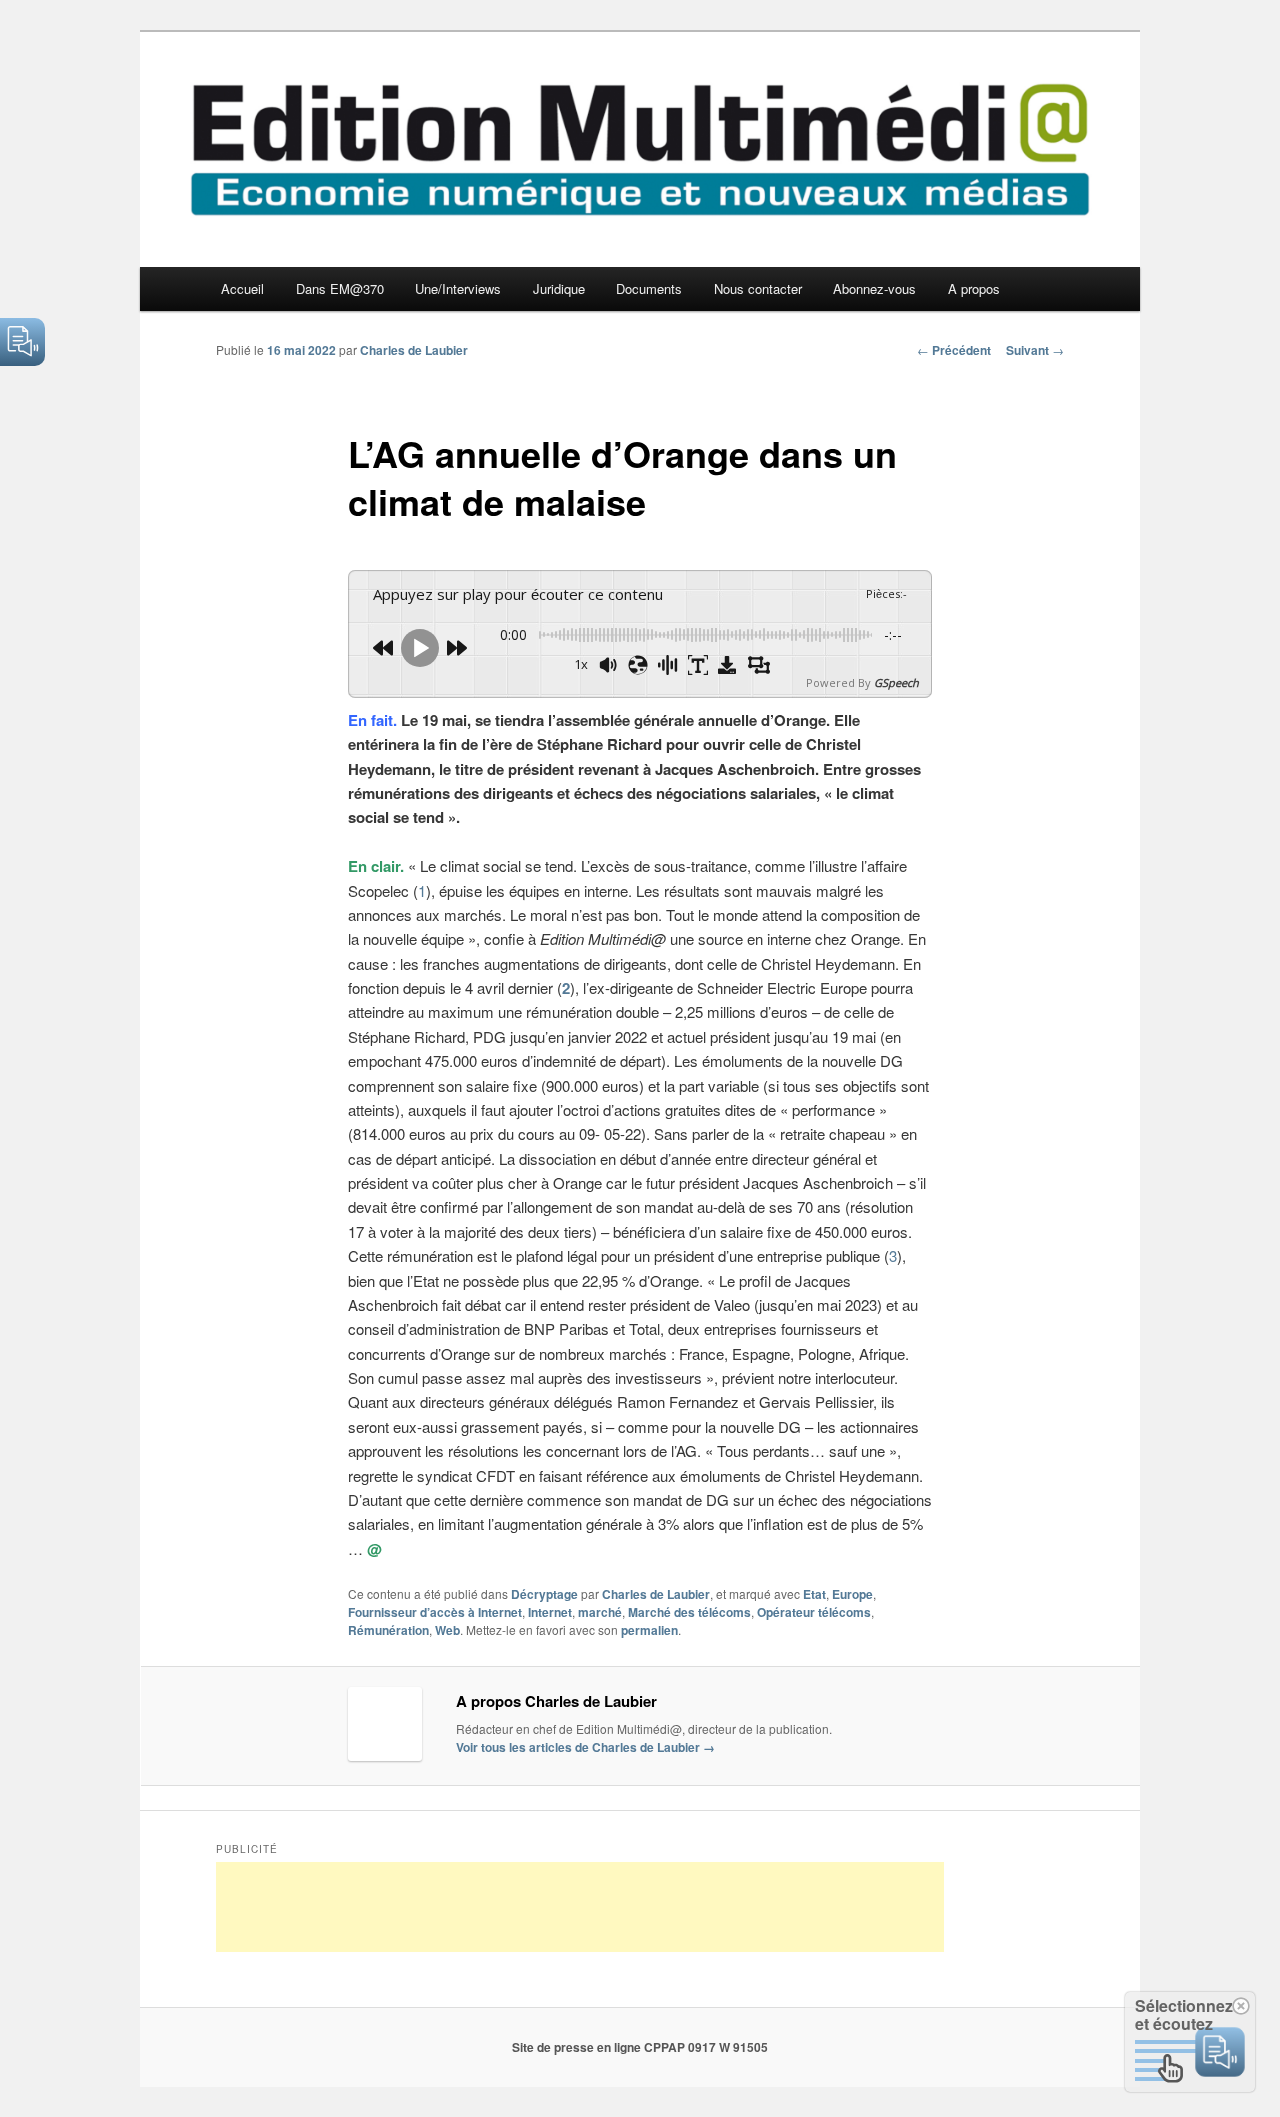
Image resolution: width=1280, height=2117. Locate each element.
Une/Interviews (458, 288)
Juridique (559, 288)
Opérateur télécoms (814, 1612)
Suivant (1035, 350)
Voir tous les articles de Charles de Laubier (585, 1747)
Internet (550, 1612)
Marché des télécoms (689, 1612)
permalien (649, 1630)
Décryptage (544, 1594)
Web (447, 1630)
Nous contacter (758, 288)
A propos (974, 288)
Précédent (954, 350)
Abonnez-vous (874, 288)
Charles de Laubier (414, 350)
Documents (649, 288)
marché (600, 1612)
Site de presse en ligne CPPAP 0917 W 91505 (640, 2047)
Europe (852, 1594)
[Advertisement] (580, 1907)
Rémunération (388, 1630)
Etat (814, 1594)
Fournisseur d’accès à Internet (435, 1612)
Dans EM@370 (340, 288)
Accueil (242, 288)
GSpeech (896, 682)
